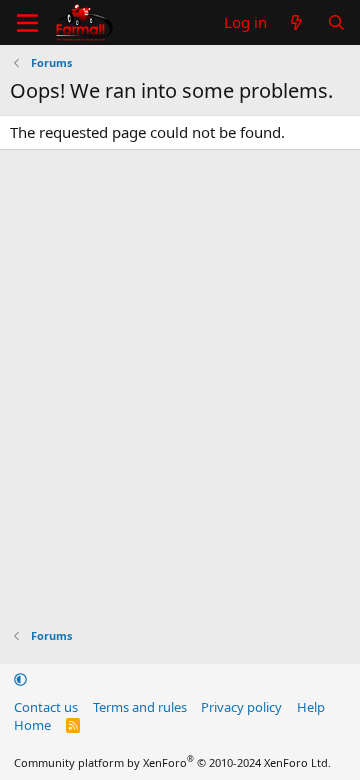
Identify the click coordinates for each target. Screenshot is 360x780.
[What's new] (296, 22)
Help (311, 707)
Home (32, 725)
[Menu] (27, 23)
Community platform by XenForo (172, 762)
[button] (20, 679)
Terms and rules (140, 707)
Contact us (46, 707)
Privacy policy (241, 707)
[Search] (336, 22)
